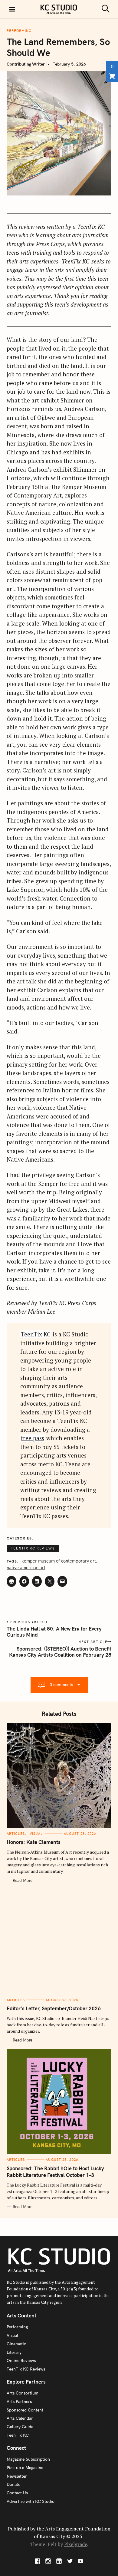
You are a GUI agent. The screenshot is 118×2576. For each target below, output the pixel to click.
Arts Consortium (23, 2393)
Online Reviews (21, 2360)
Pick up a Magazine (25, 2468)
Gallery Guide (20, 2427)
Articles (16, 1834)
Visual (36, 1834)
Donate (13, 2484)
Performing (19, 31)
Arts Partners (19, 2401)
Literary (14, 2352)
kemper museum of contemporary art (59, 1561)
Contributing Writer (26, 64)
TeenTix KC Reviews (33, 1548)
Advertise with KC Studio (31, 2501)
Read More (23, 1880)
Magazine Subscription (28, 2459)
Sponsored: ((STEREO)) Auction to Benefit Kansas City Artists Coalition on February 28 (60, 1652)
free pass (33, 1438)
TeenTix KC (75, 261)
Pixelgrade (76, 2544)
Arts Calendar (20, 2418)
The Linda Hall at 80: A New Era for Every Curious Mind (54, 1632)
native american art (26, 1568)
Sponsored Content (25, 2410)
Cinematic (16, 2344)
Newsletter (17, 2476)
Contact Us (17, 2493)
